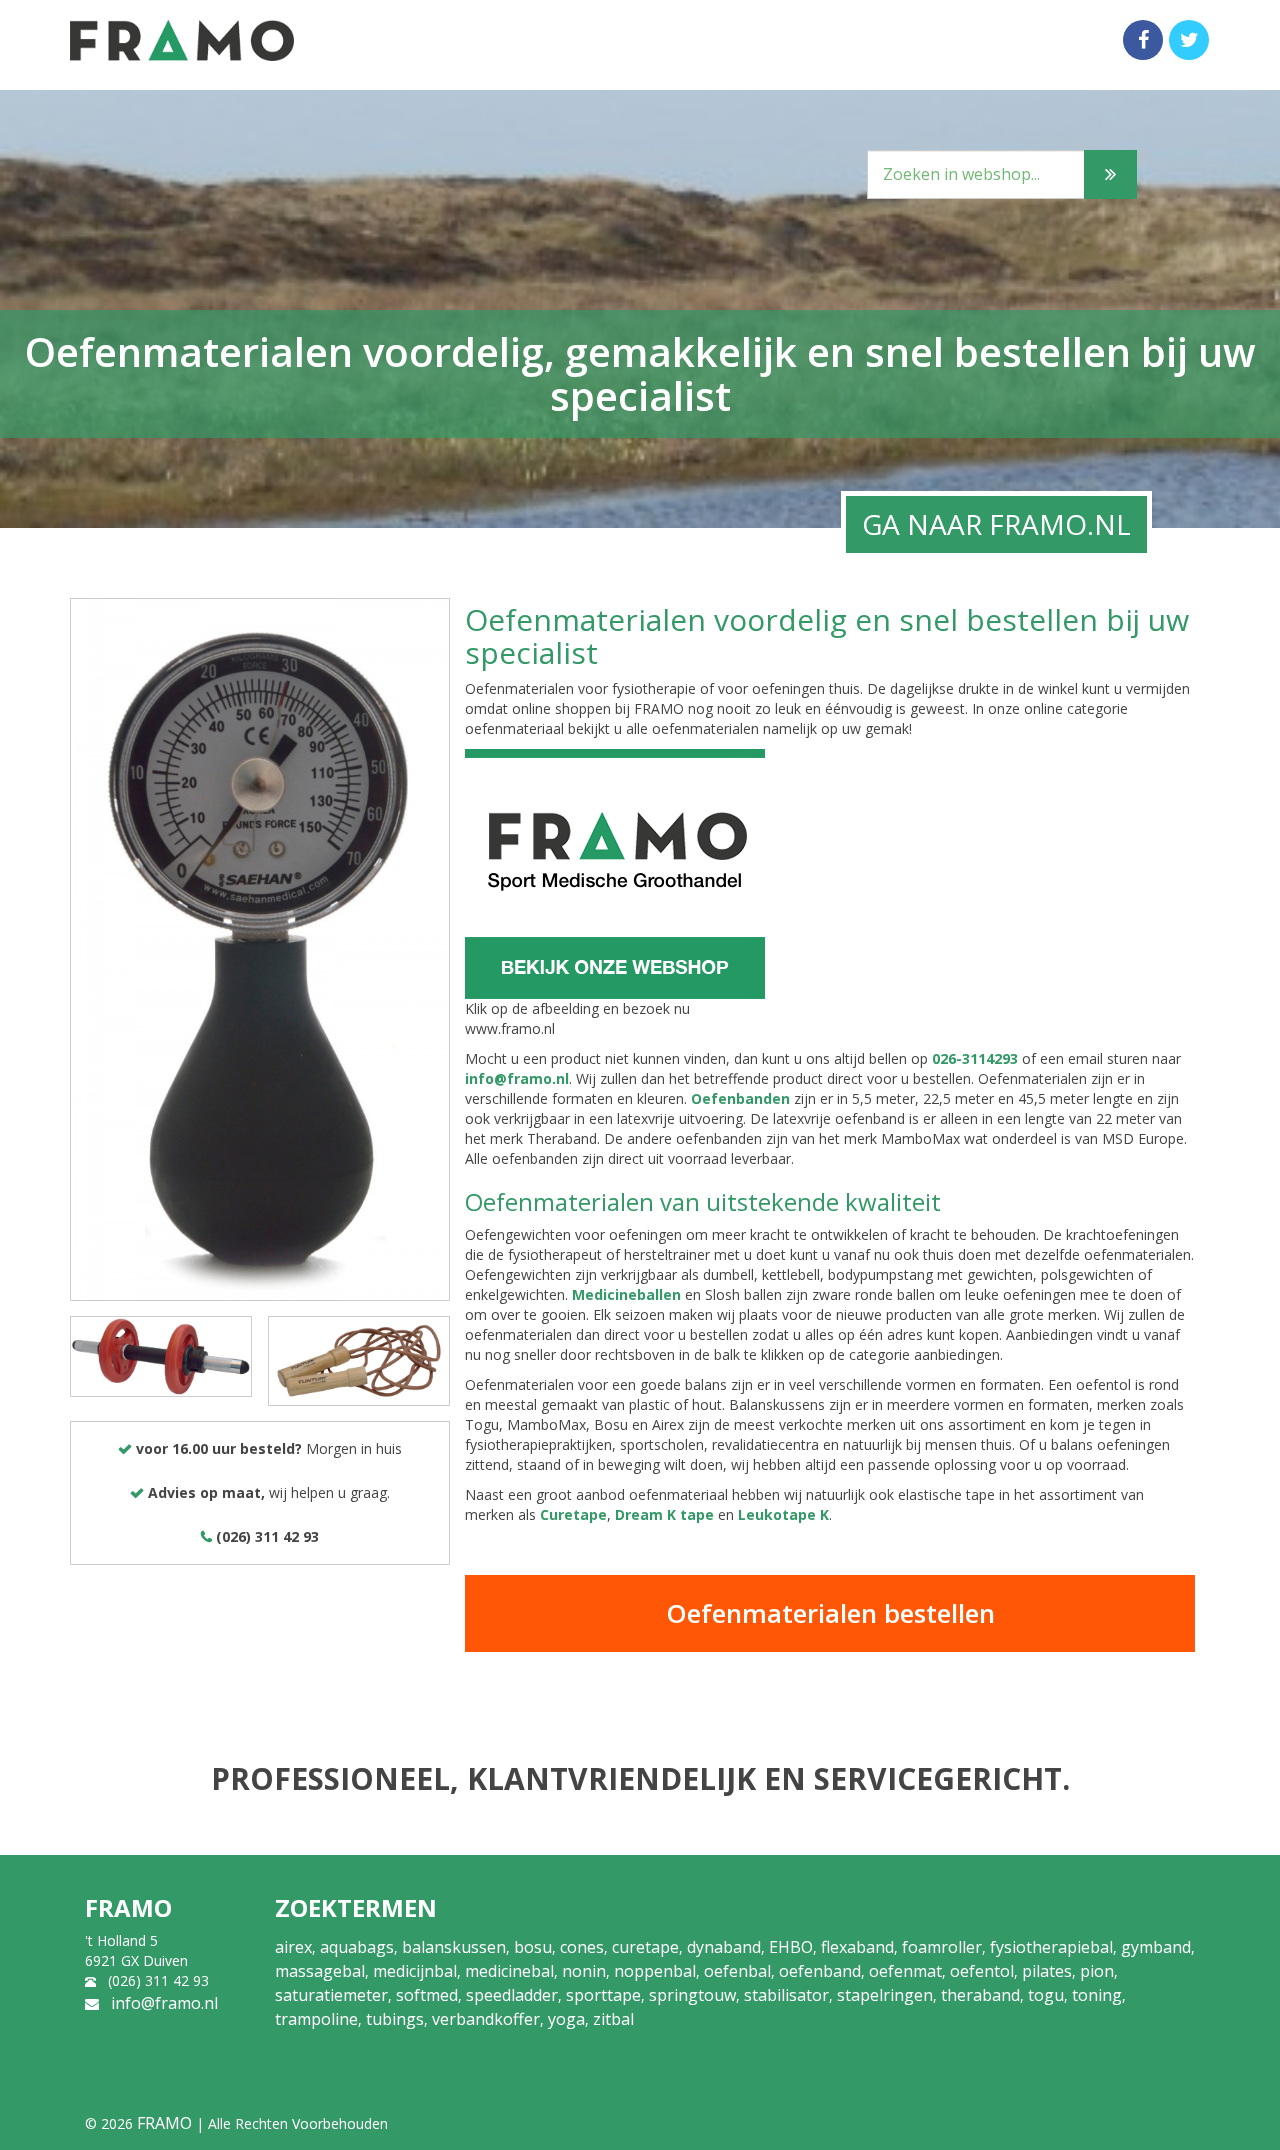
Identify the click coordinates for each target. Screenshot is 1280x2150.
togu (1046, 1995)
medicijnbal (415, 1971)
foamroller (942, 1947)
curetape (645, 1947)
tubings (395, 2019)
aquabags (357, 1947)
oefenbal (737, 1971)
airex (293, 1947)
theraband (980, 1995)
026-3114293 (975, 1058)
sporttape (603, 1995)
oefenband (820, 1971)
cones (582, 1947)
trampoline (316, 2019)
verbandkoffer (486, 2019)
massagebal (320, 1971)
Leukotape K (783, 1514)
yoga (566, 2019)
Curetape (573, 1514)
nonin (584, 1971)
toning (1097, 1995)
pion (1097, 1971)
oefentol (982, 1971)
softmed (427, 1995)
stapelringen (885, 1995)
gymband (1156, 1947)
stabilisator (786, 1995)
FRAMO (164, 2123)
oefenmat (905, 1971)
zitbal (613, 2019)
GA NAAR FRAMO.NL (996, 524)
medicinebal (509, 1971)
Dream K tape (664, 1514)
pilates (1047, 1971)
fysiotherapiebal (1051, 1947)
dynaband (724, 1947)
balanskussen (454, 1947)
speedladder (512, 1995)
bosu (533, 1947)
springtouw (692, 1995)
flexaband (857, 1947)
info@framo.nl (517, 1078)
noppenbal (655, 1971)
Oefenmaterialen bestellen (830, 1613)
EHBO (791, 1947)
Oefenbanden (740, 1098)
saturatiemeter (331, 1995)
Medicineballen (626, 1294)
